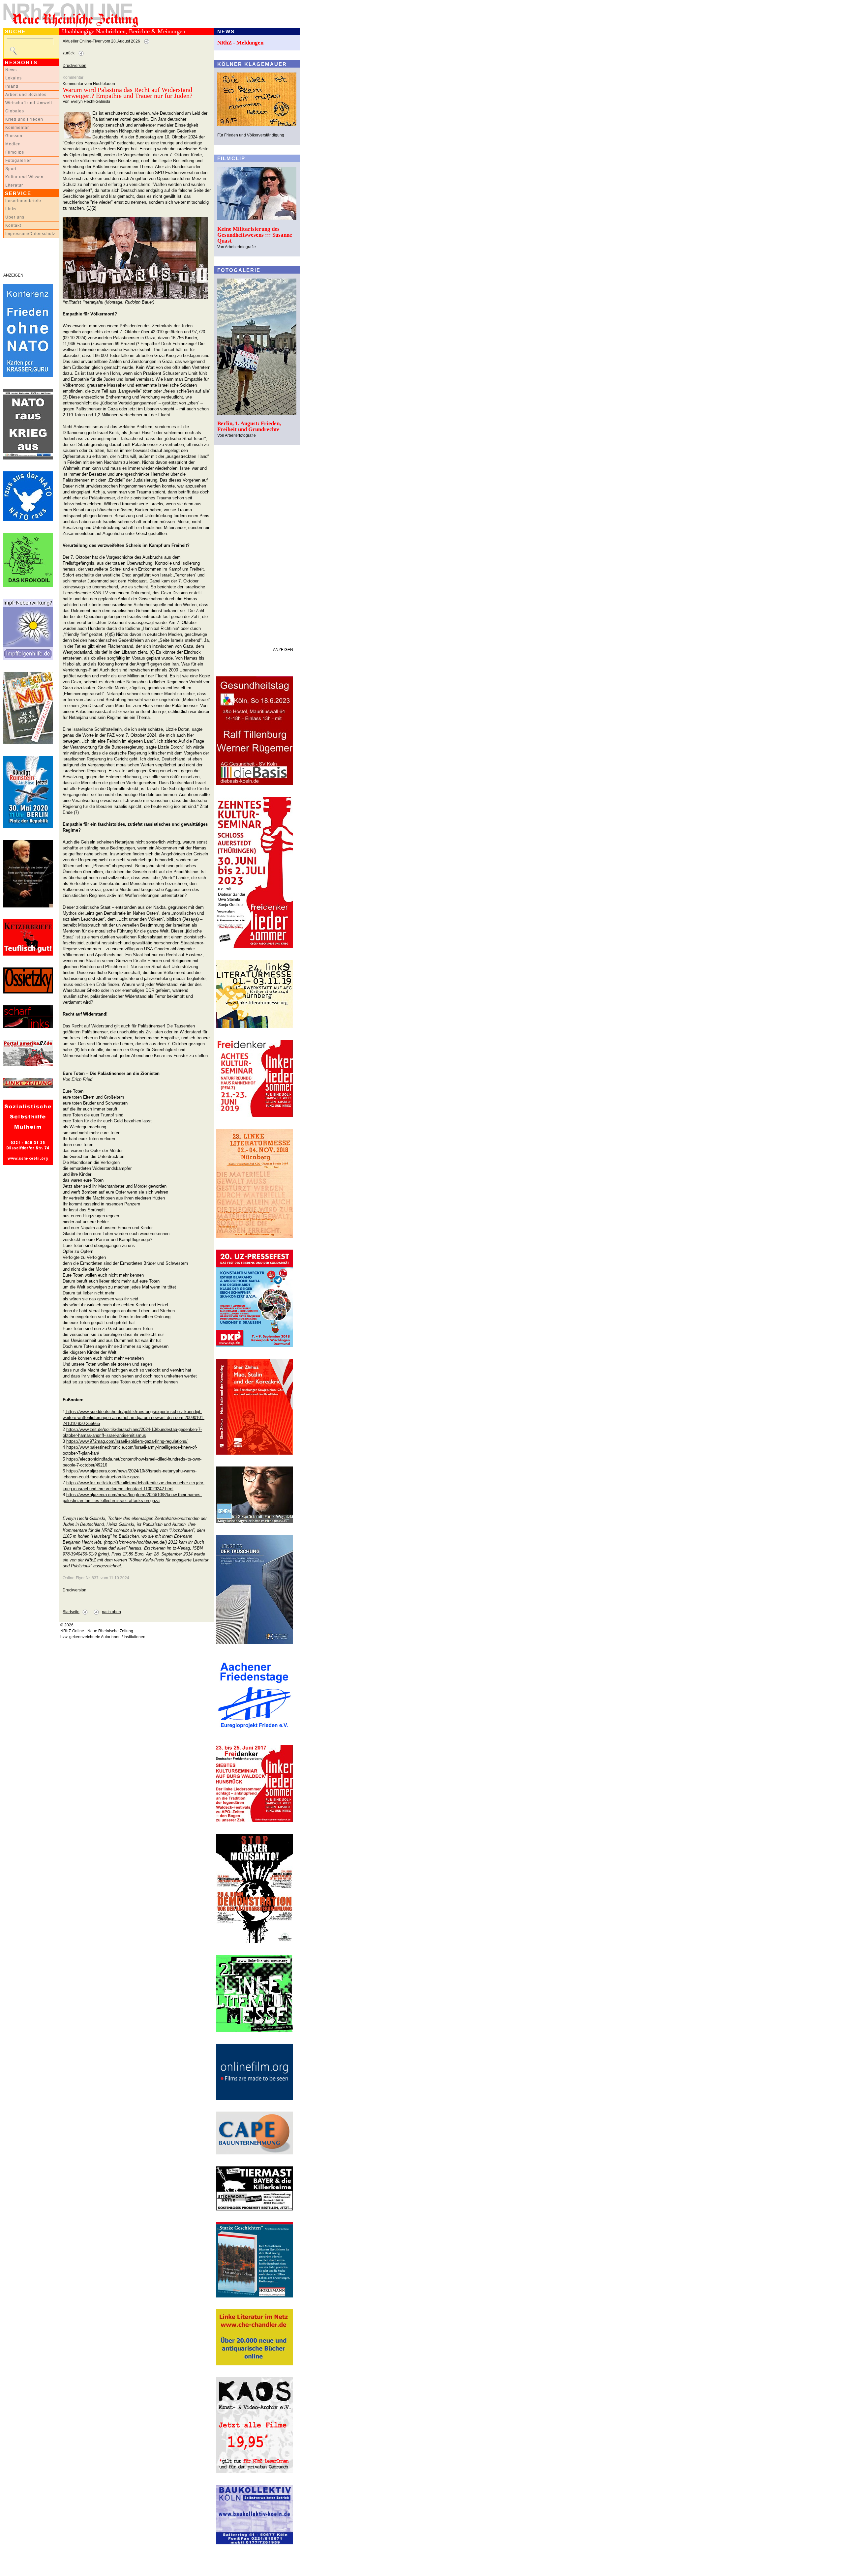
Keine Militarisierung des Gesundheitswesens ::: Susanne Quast (255, 235)
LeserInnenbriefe (23, 201)
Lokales (14, 78)
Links (11, 209)
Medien (13, 144)
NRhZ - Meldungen (240, 43)
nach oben (111, 1612)
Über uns (15, 217)
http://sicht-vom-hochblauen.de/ (135, 1542)
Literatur (14, 185)
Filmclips (15, 152)
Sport (11, 169)
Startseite (71, 1612)
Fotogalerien (19, 161)
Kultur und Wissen (24, 177)
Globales (15, 111)
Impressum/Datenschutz (30, 234)
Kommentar (17, 128)
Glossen (14, 136)
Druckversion (75, 66)
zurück (69, 53)
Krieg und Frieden (24, 119)
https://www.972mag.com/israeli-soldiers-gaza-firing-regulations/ (127, 1441)
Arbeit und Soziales (26, 95)
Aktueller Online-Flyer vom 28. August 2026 (101, 41)
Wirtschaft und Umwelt (29, 103)
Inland (12, 86)
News (11, 70)
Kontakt (13, 225)
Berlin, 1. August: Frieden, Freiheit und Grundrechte (249, 426)
